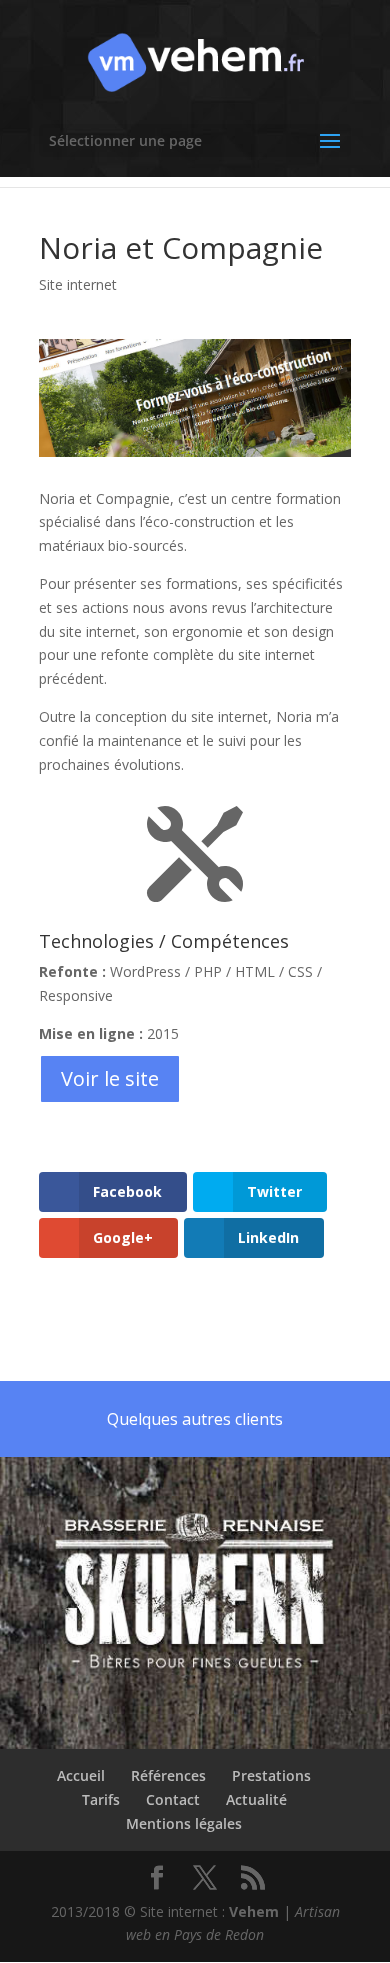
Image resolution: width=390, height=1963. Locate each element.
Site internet (78, 284)
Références (168, 1775)
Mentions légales (184, 1823)
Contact (173, 1799)
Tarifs (101, 1799)
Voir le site (110, 1078)
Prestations (271, 1775)
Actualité (256, 1799)
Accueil (81, 1775)
